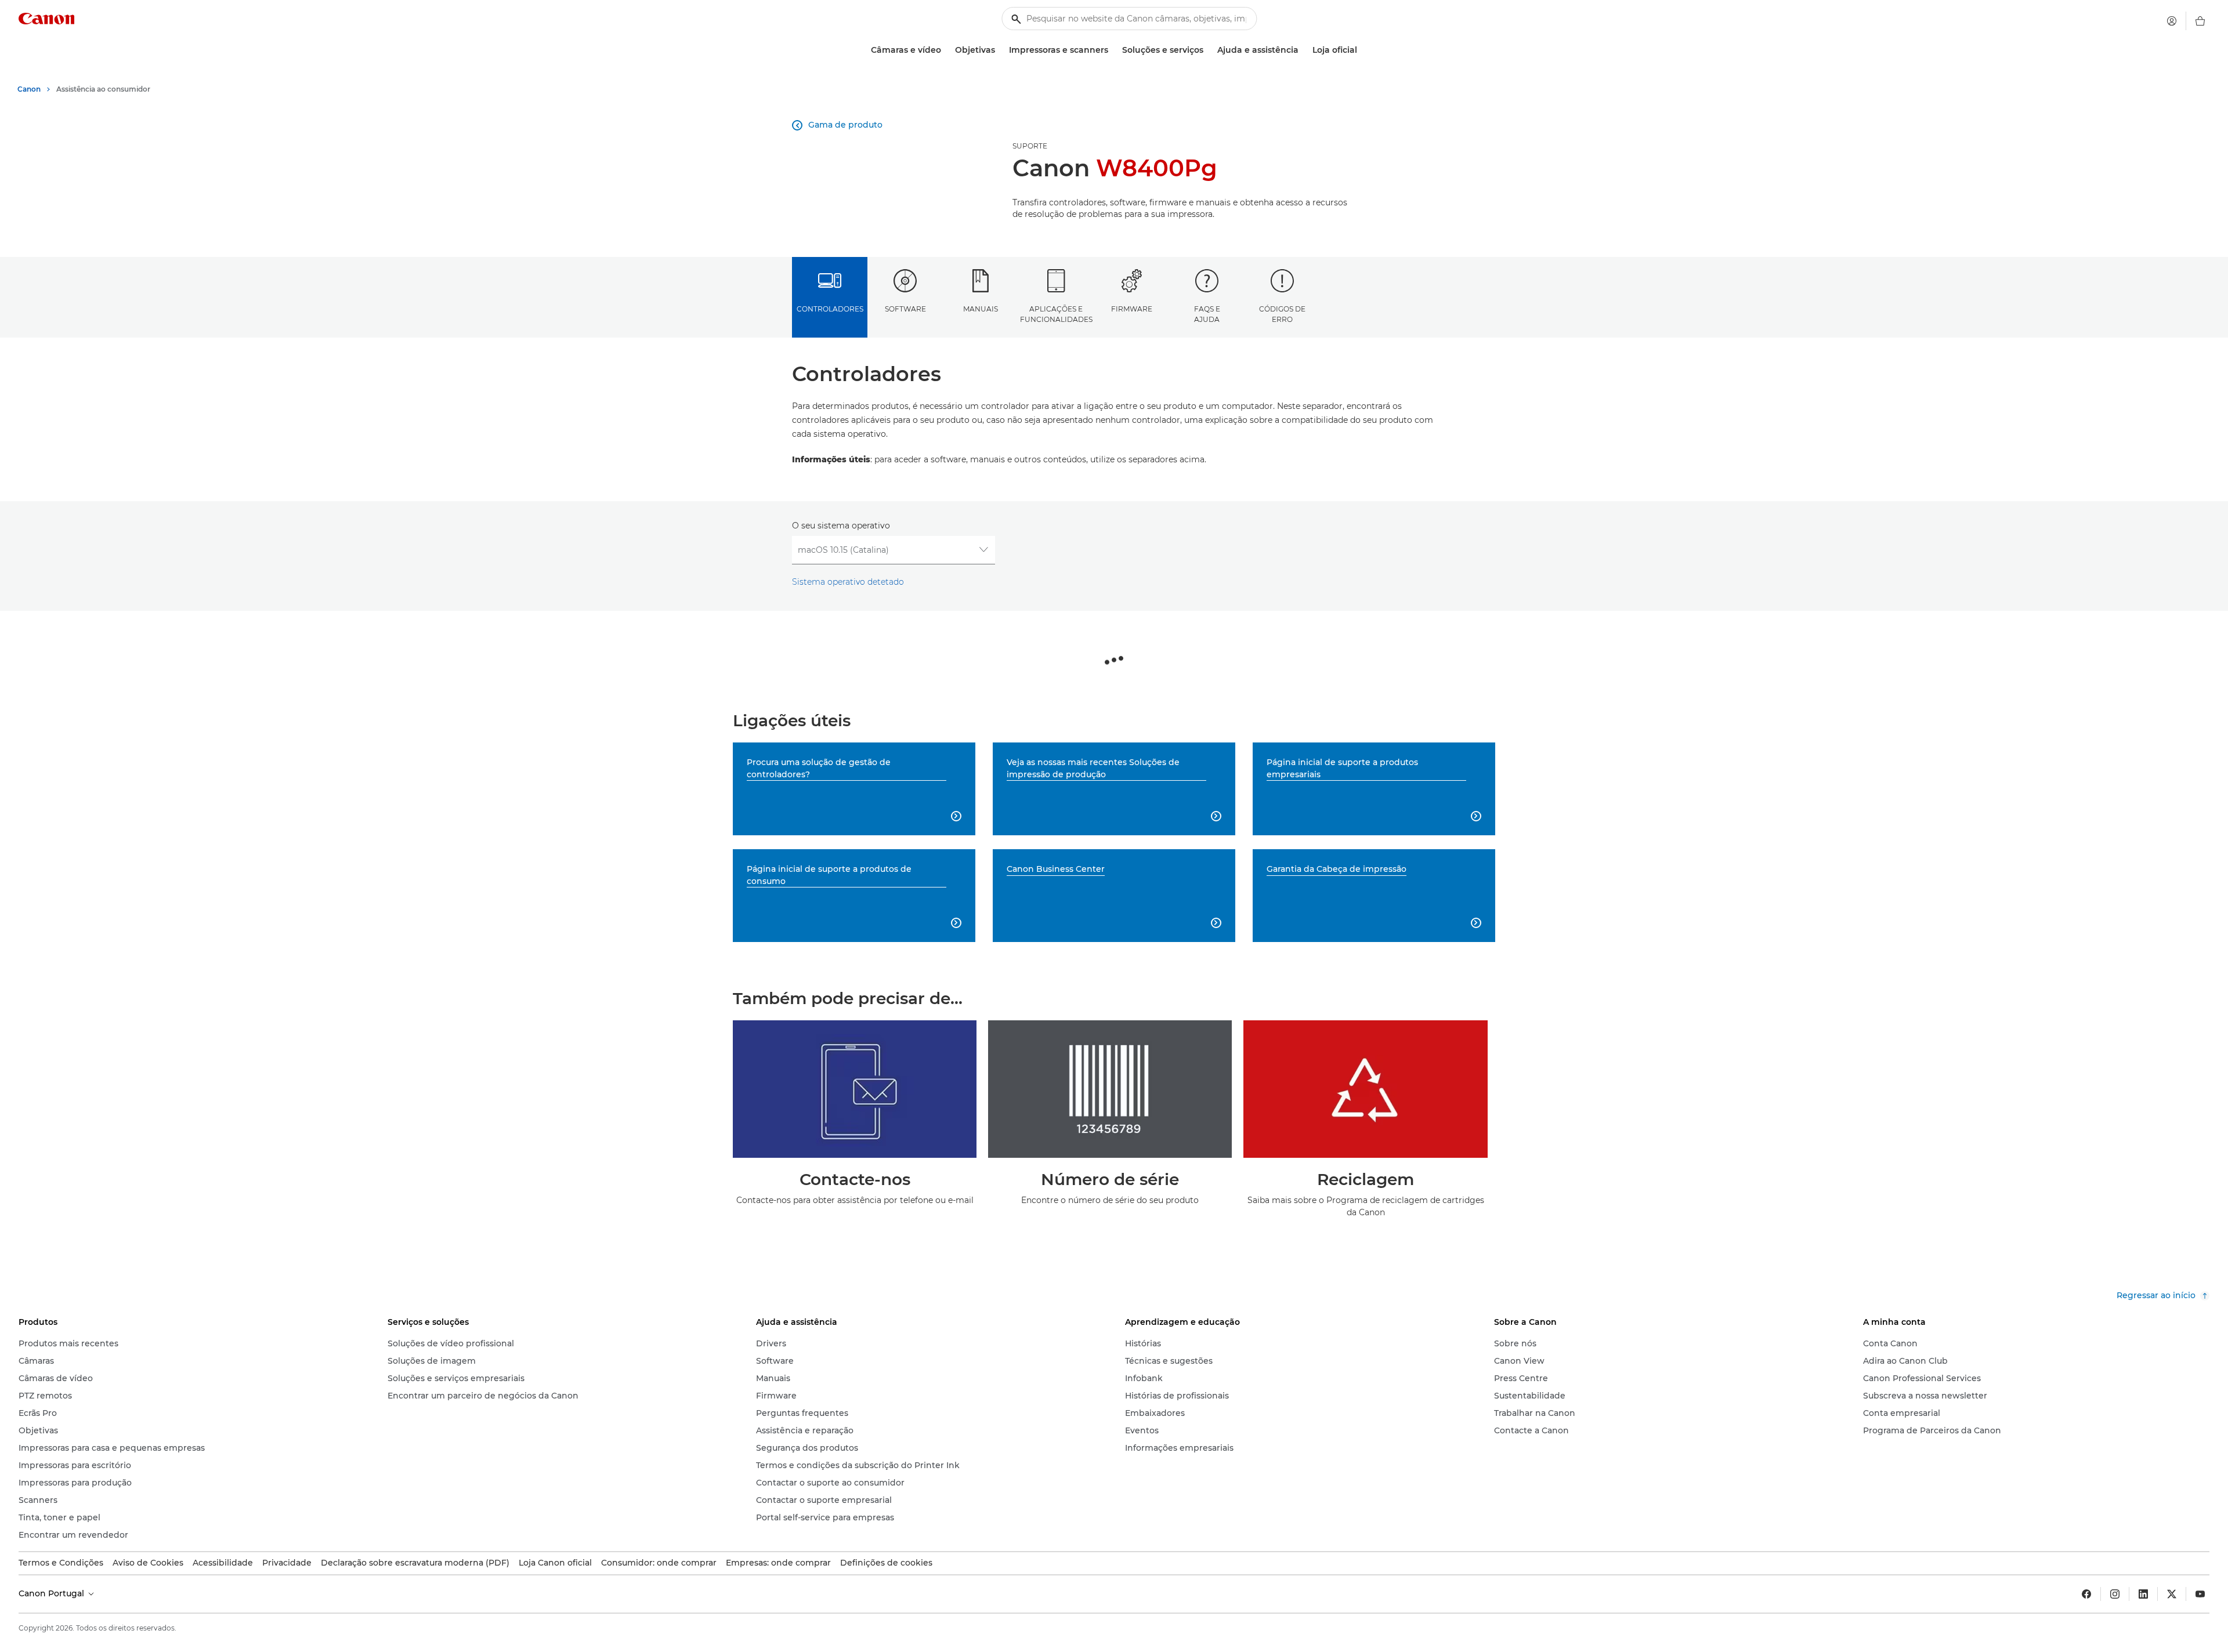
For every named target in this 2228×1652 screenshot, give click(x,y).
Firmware (1132, 309)
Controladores (830, 309)
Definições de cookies (886, 1563)
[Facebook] (2086, 1594)
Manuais (981, 309)
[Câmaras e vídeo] (946, 50)
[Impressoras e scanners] (1113, 50)
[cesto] (2200, 21)
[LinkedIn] (2143, 1594)
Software (905, 309)
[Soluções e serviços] (1208, 50)
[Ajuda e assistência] (1303, 50)
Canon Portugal (53, 1593)
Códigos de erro (1282, 314)
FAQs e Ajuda (1207, 314)
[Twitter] (2172, 1594)
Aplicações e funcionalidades (1056, 314)
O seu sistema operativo (841, 526)
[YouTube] (2200, 1594)
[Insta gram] (2115, 1594)
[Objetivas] (1000, 50)
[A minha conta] (2172, 21)
